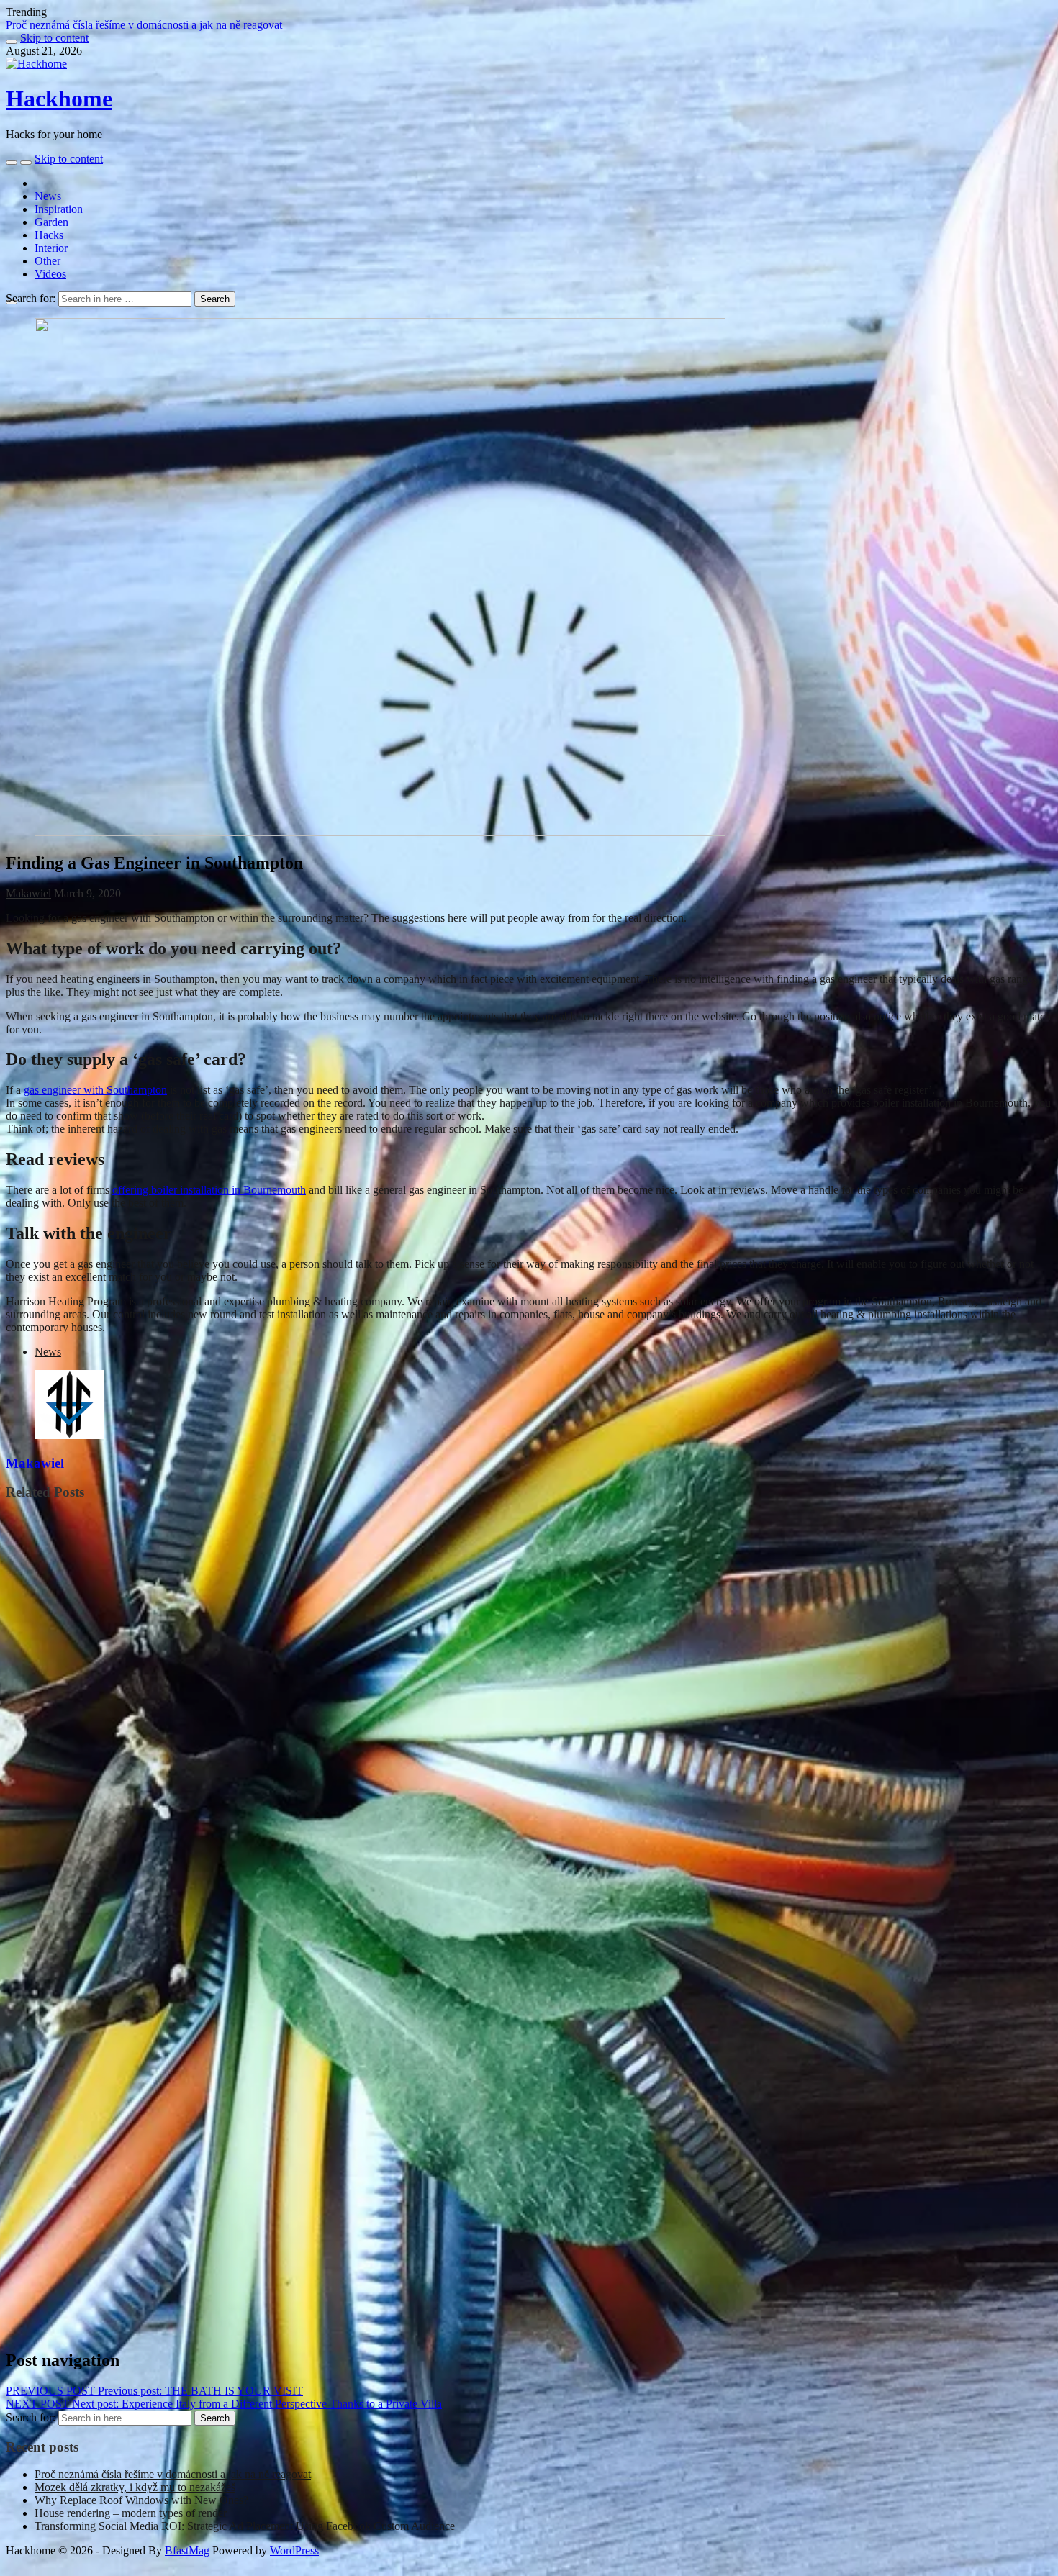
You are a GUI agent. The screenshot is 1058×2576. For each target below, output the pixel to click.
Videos (50, 274)
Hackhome (59, 99)
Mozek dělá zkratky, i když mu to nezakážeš (135, 2487)
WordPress (294, 2550)
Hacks (49, 235)
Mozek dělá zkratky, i (56, 25)
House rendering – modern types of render (131, 2513)
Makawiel (28, 893)
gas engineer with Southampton (95, 1090)
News (48, 196)
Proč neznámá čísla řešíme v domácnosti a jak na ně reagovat (173, 2474)
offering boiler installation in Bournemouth (209, 1190)
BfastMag (187, 2550)
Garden (51, 222)
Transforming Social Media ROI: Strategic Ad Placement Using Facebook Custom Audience (245, 2526)
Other (48, 261)
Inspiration (59, 209)
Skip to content (54, 38)
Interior (51, 248)
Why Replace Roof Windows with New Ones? (141, 2500)
